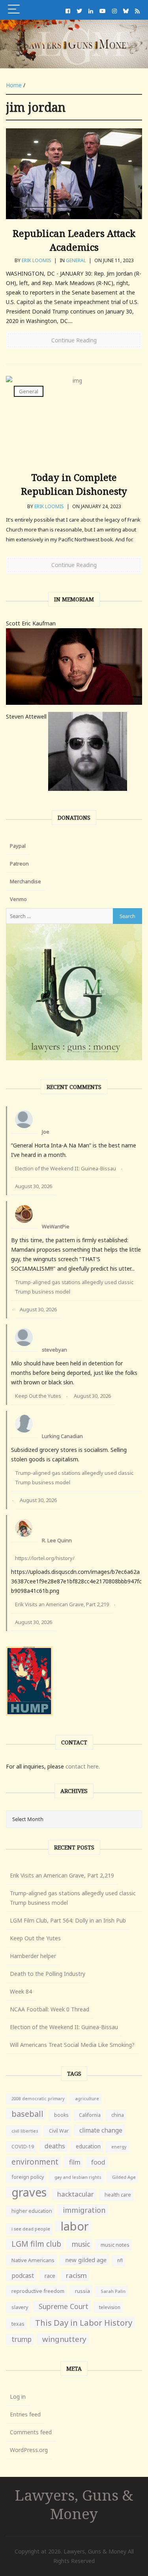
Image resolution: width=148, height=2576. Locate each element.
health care (118, 2195)
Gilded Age (124, 2177)
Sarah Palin (113, 2291)
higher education (32, 2211)
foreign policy (28, 2177)
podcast (23, 2276)
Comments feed (31, 2432)
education (88, 2146)
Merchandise (25, 881)
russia (82, 2291)
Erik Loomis (37, 260)
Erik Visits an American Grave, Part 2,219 (62, 1604)
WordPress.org (29, 2450)
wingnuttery (64, 2339)
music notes (115, 2245)
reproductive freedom (38, 2291)
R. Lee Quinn (57, 1540)
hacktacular (76, 2194)
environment (35, 2162)
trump (22, 2339)
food (98, 2162)
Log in (18, 2397)
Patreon (19, 864)
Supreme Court (64, 2306)
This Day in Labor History (84, 2323)
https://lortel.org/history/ (45, 1558)
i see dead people (31, 2229)
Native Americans (33, 2260)
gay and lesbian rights (78, 2177)
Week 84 (21, 1991)
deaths (55, 2146)
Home (14, 85)
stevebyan (54, 1350)
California (90, 2115)
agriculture (87, 2098)
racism (76, 2275)
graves (29, 2192)
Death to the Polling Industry (48, 1974)
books (61, 2115)
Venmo (18, 899)
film (75, 2162)
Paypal (18, 846)
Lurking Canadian (62, 1436)
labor (75, 2226)
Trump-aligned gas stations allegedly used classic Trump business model (74, 1287)
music (81, 2244)
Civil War (59, 2131)
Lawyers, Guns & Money (74, 2504)
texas (18, 2324)
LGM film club (36, 2244)
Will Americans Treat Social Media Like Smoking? (72, 2045)
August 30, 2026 (34, 1186)
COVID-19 (23, 2147)
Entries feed (25, 2414)
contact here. (83, 1766)
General (76, 260)
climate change (101, 2130)
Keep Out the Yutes (38, 1396)
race (50, 2276)
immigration (84, 2210)
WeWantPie (56, 1226)
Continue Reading (74, 340)
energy (119, 2147)
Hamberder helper (33, 1956)
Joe (46, 1132)
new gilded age (86, 2260)
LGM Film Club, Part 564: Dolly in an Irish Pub (68, 1920)
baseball (27, 2114)
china (118, 2115)
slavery (20, 2307)
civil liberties (25, 2131)
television (110, 2307)
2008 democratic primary (38, 2099)
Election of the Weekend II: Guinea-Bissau (66, 1168)
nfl (120, 2260)
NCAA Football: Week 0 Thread (50, 2009)
